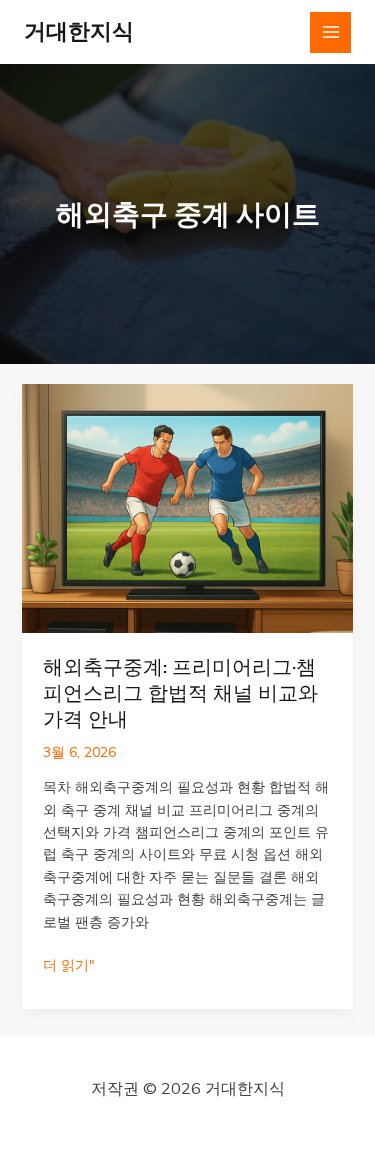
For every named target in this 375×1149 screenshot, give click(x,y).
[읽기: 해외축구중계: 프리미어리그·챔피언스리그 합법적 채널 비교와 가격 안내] (188, 507)
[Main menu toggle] (330, 32)
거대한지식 (79, 31)
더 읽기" (69, 965)
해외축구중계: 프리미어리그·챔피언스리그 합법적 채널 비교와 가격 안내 (180, 693)
